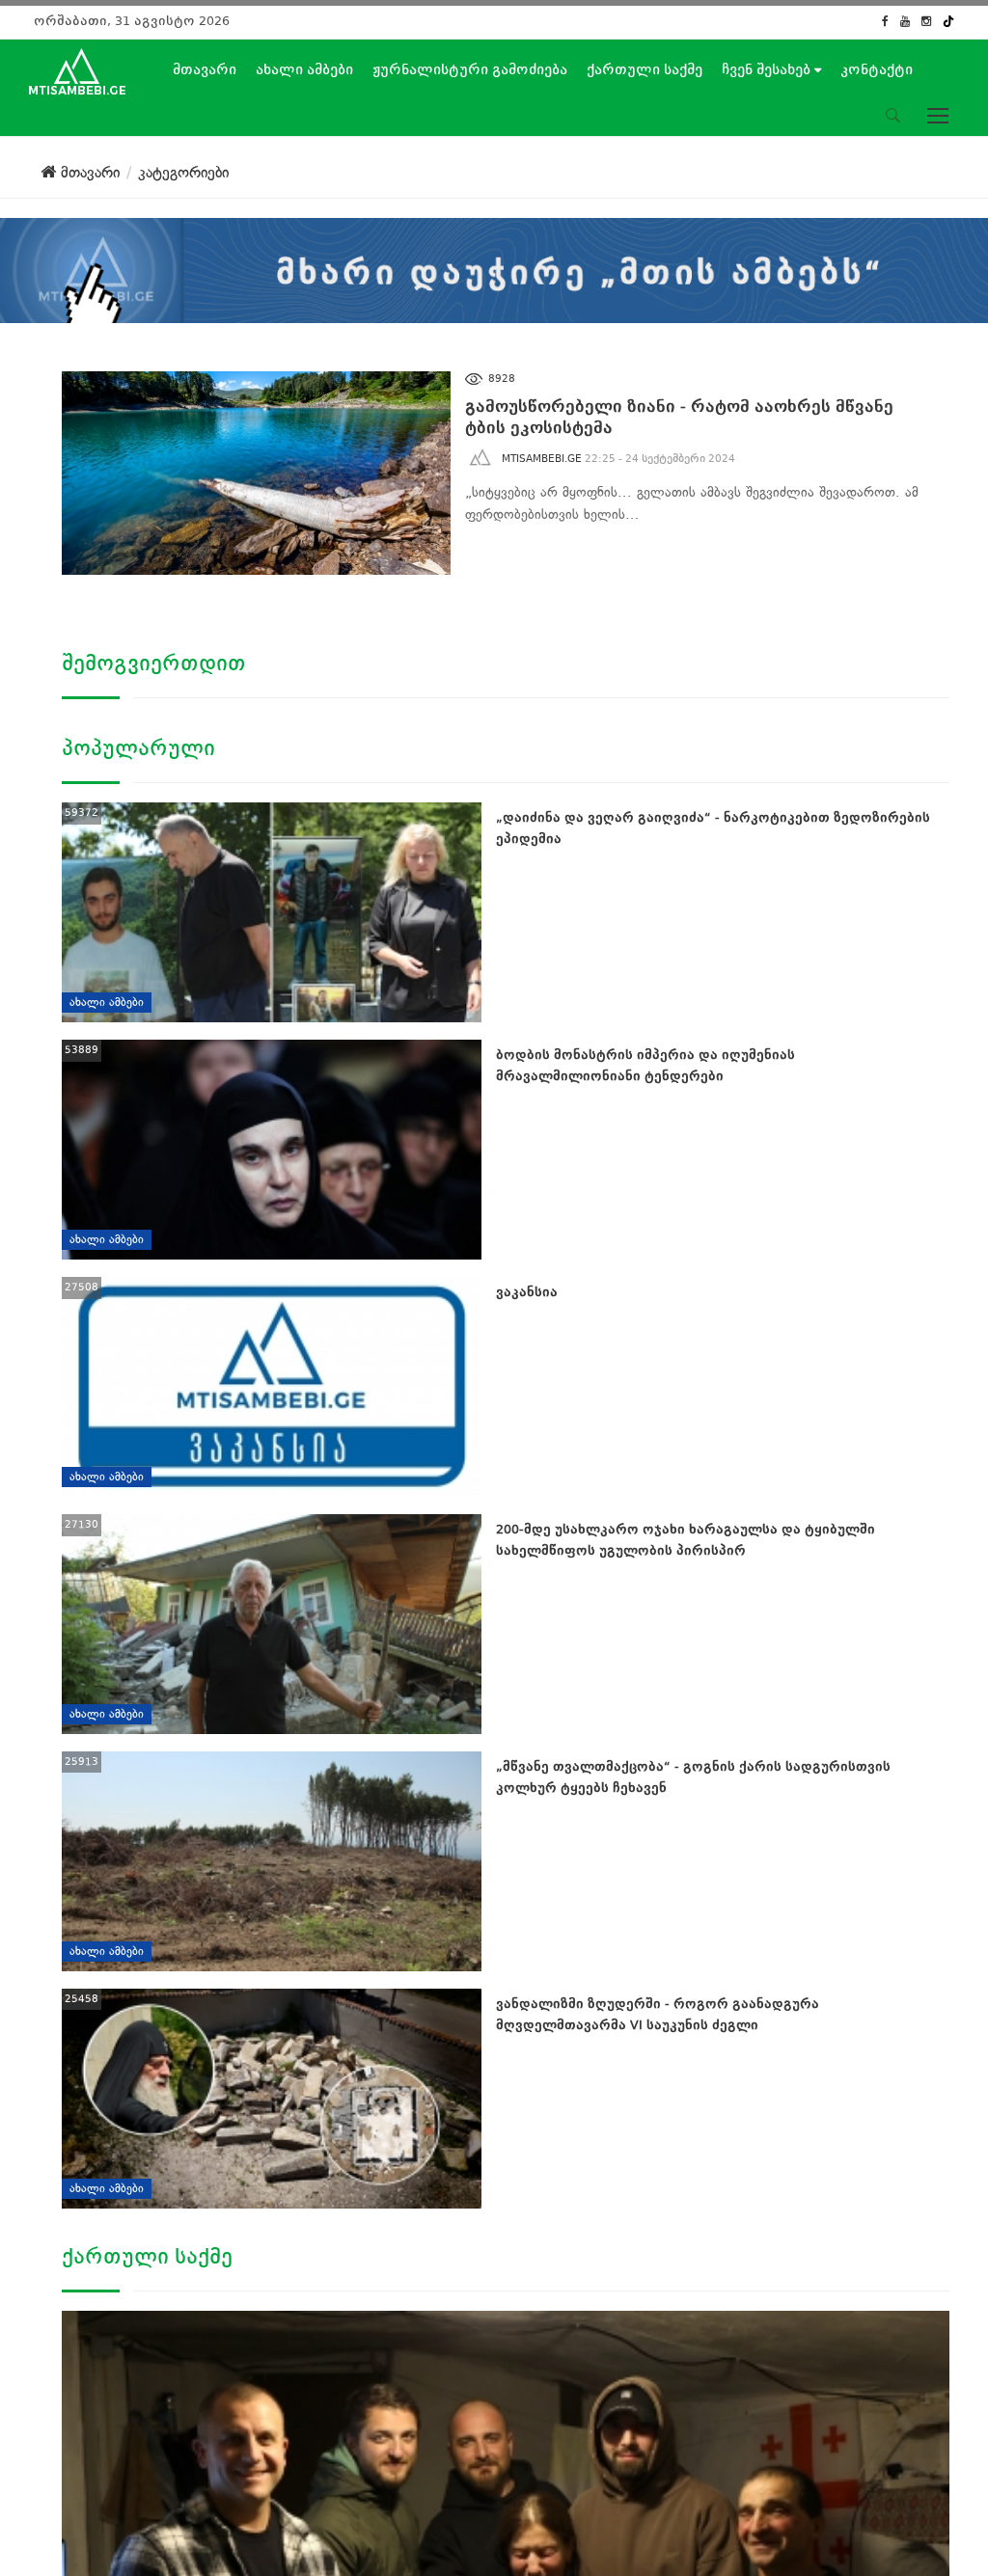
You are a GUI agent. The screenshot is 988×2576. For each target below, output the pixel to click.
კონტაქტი (877, 69)
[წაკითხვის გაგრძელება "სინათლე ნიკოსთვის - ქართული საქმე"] (239, 2401)
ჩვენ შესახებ (768, 69)
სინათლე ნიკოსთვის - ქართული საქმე (196, 2512)
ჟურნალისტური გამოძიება (470, 69)
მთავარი (205, 69)
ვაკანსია (527, 1292)
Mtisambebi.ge (542, 459)
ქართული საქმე (645, 69)
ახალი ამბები (304, 69)
